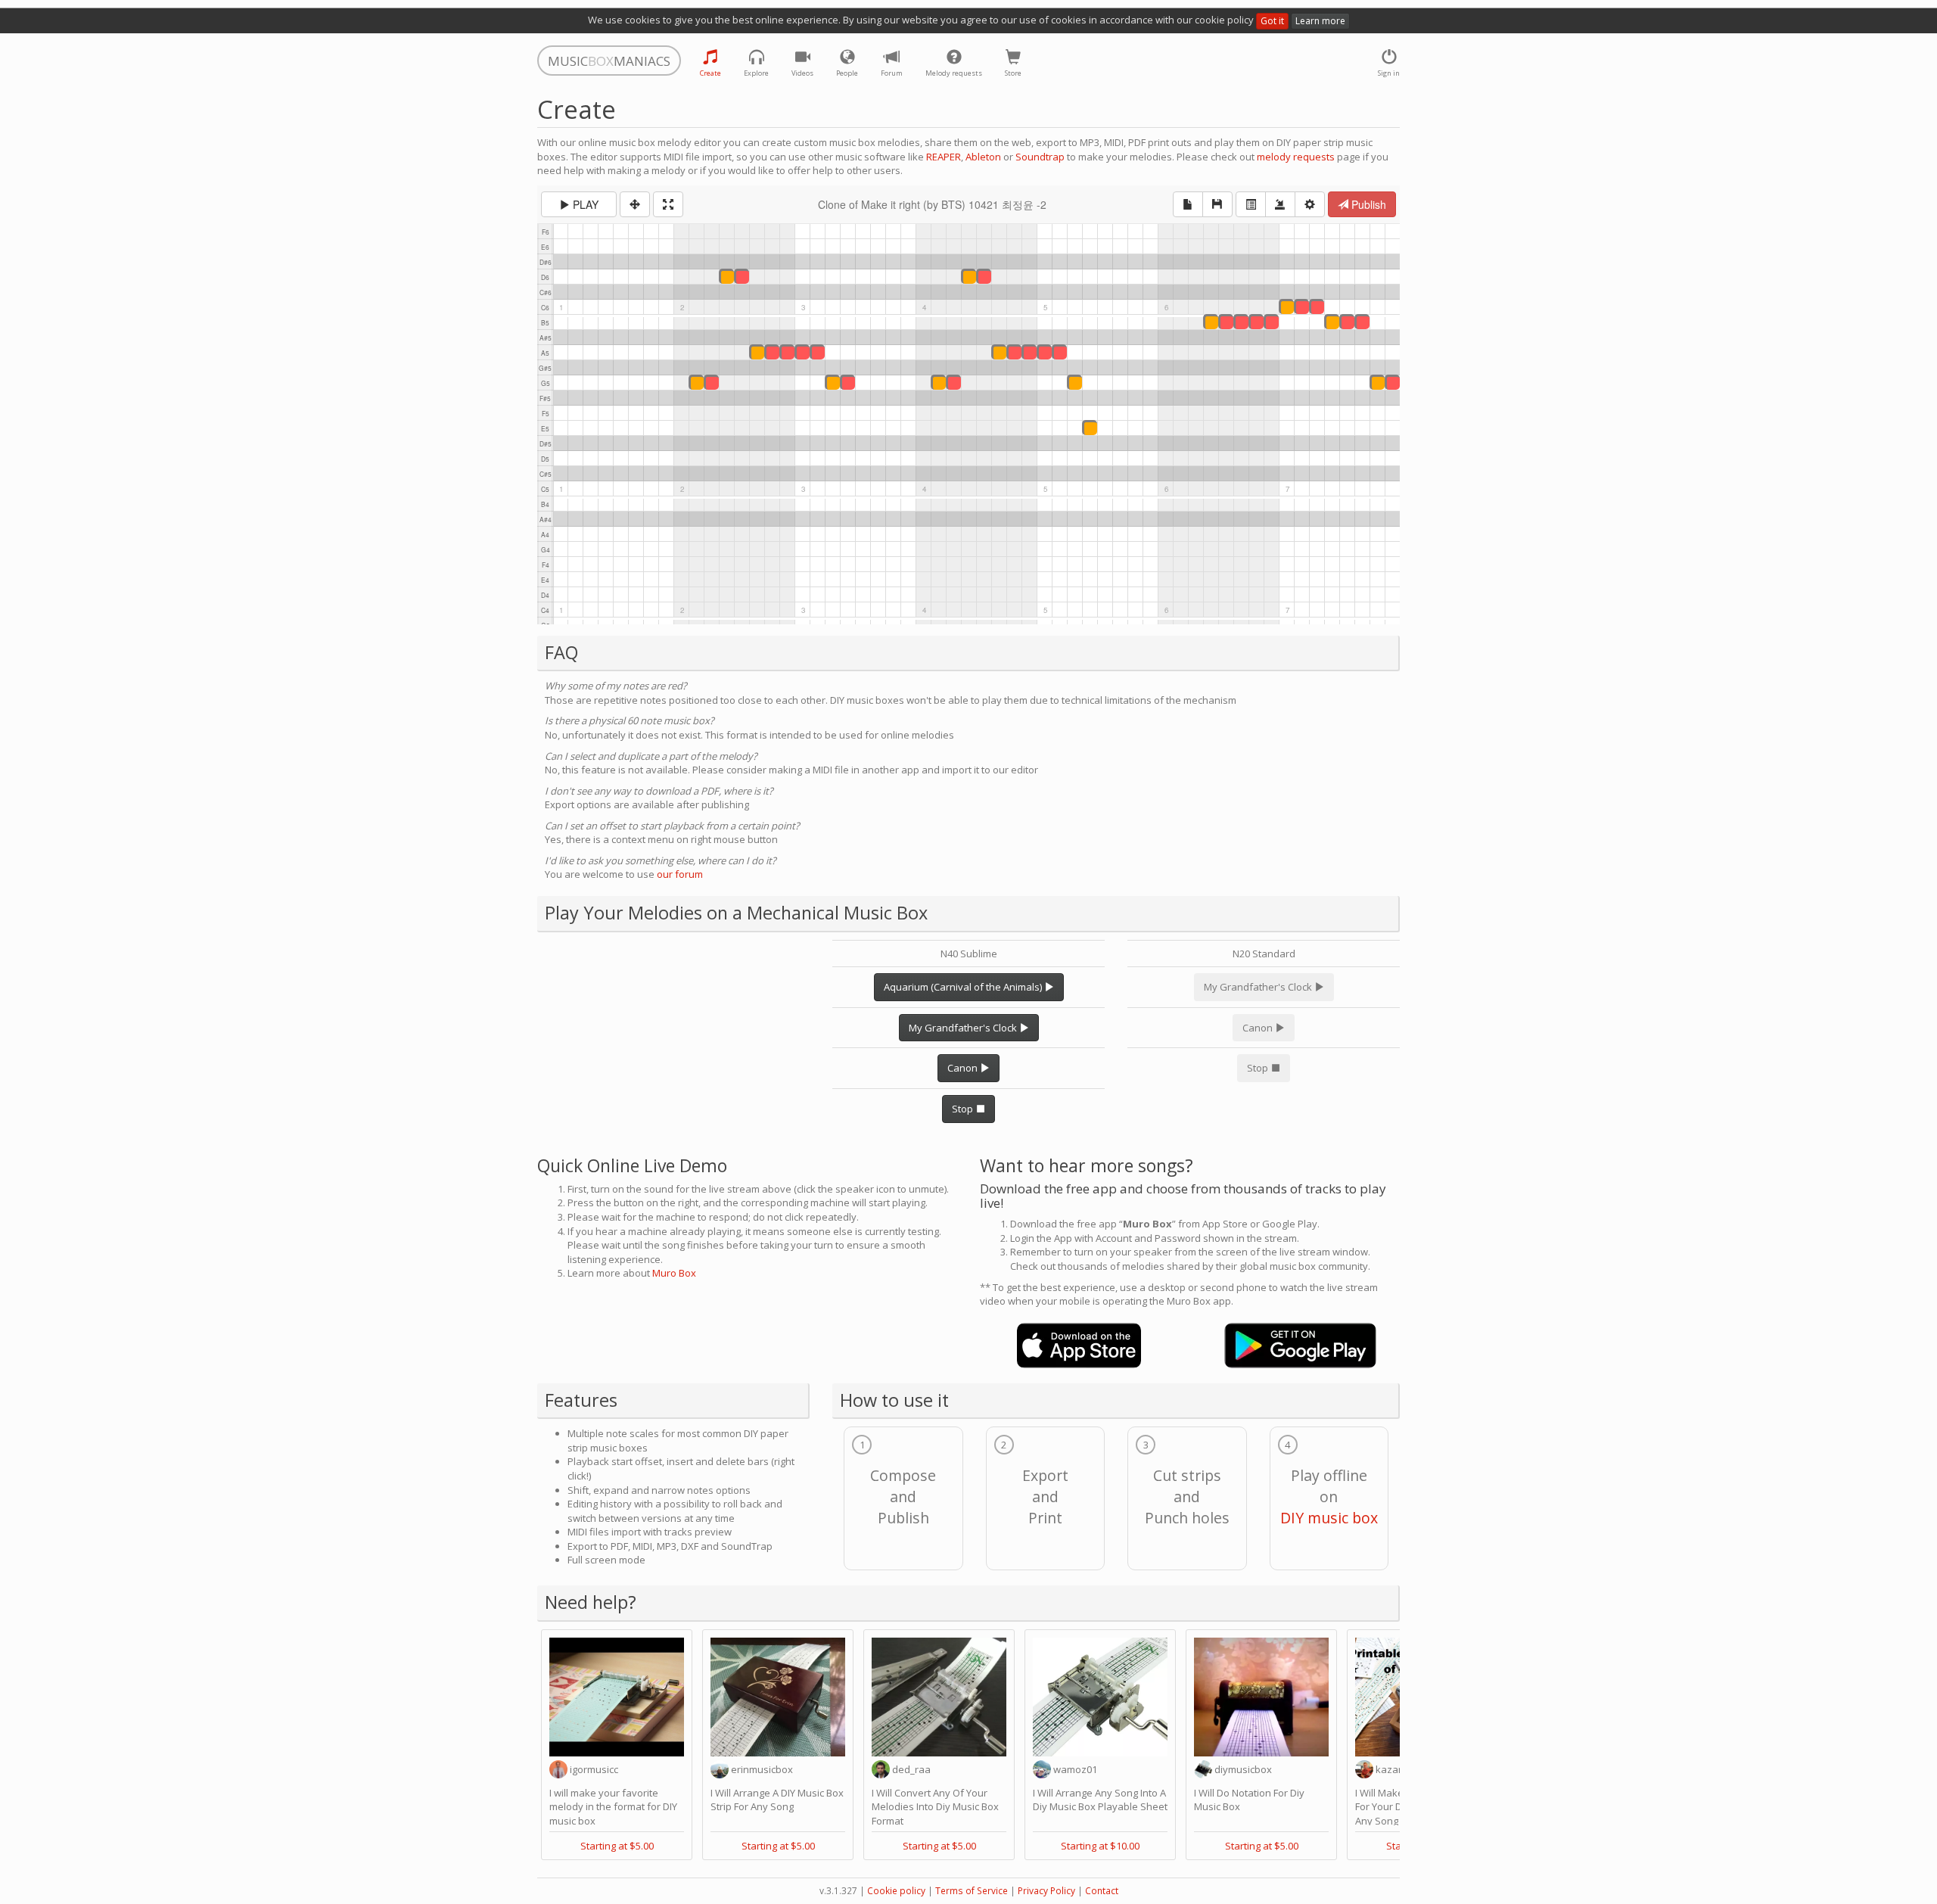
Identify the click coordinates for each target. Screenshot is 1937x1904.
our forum (680, 874)
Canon (964, 1068)
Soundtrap (1040, 157)
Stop (964, 1109)
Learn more (1320, 21)
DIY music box (1329, 1518)
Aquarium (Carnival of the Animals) (964, 987)
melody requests (1296, 157)
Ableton (983, 157)
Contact (1102, 1891)
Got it (1272, 21)
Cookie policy (896, 1891)
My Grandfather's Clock (964, 1028)
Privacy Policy (1046, 1891)
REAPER (944, 157)
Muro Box (674, 1273)
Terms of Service (972, 1891)
